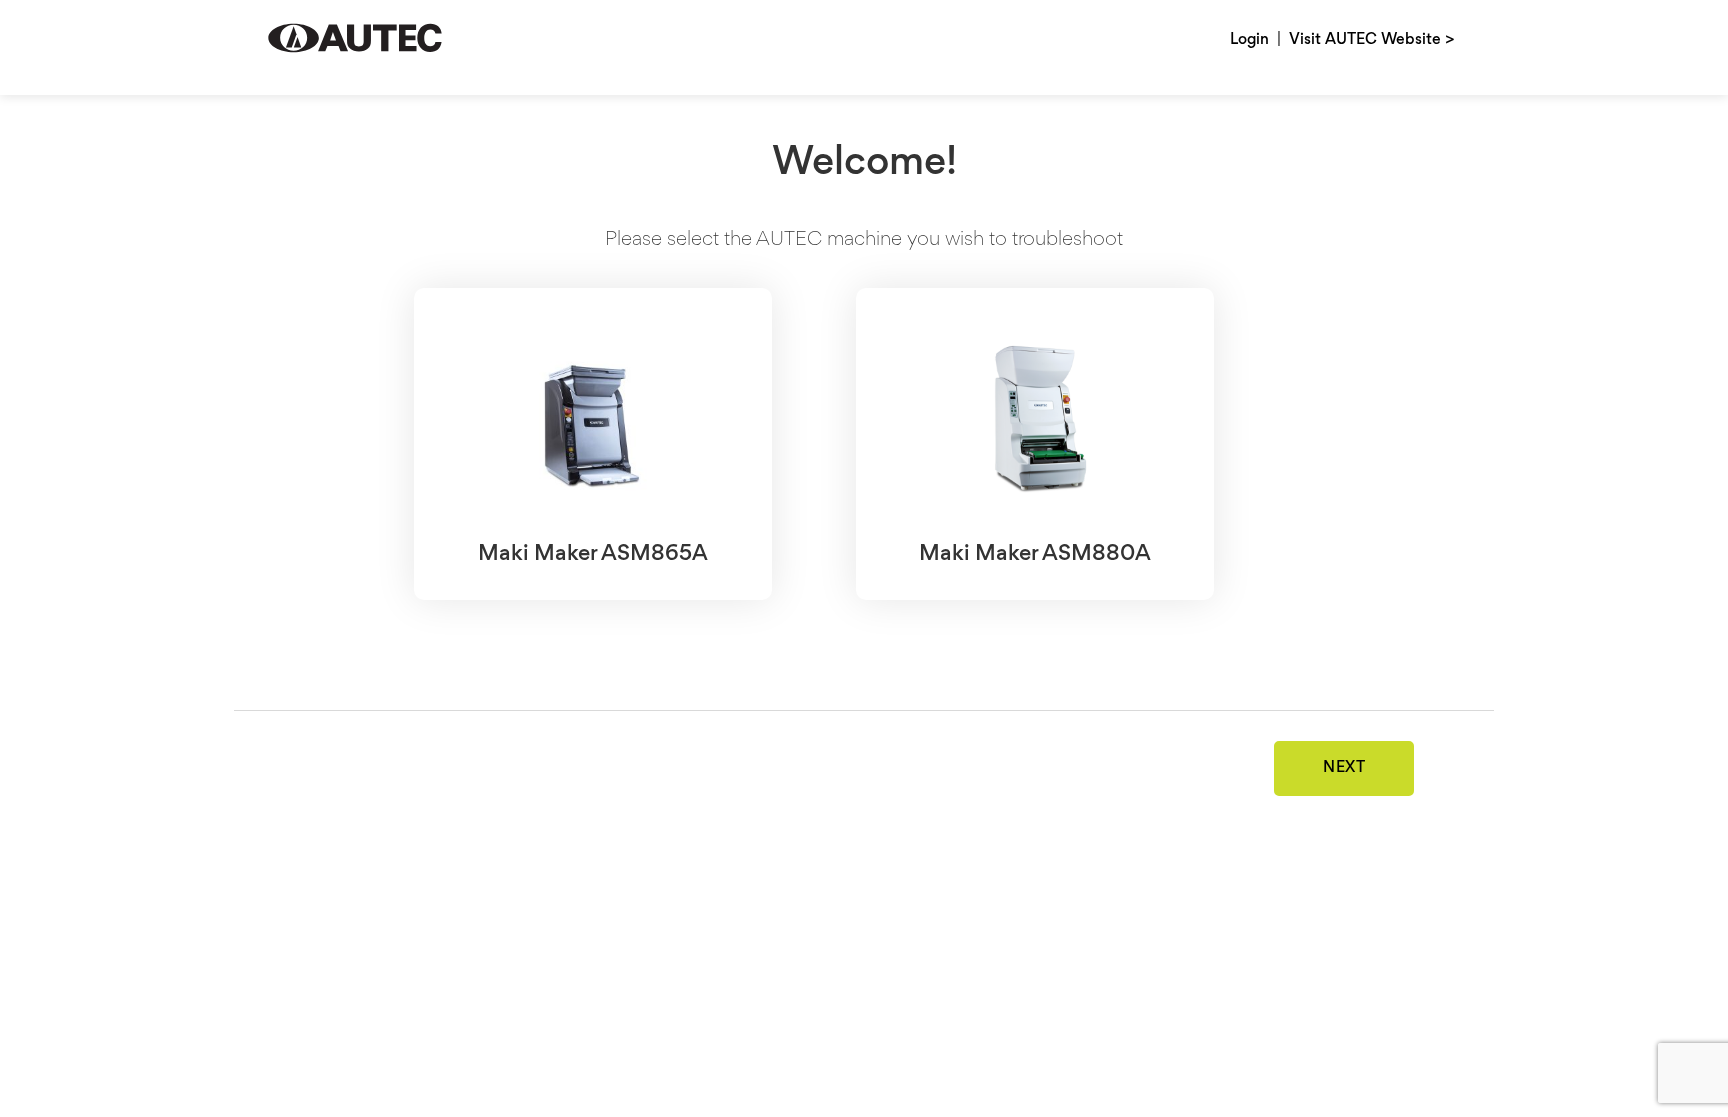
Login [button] (1249, 40)
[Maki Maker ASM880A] (1035, 419)
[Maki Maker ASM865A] (593, 419)
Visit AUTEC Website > (1371, 40)
